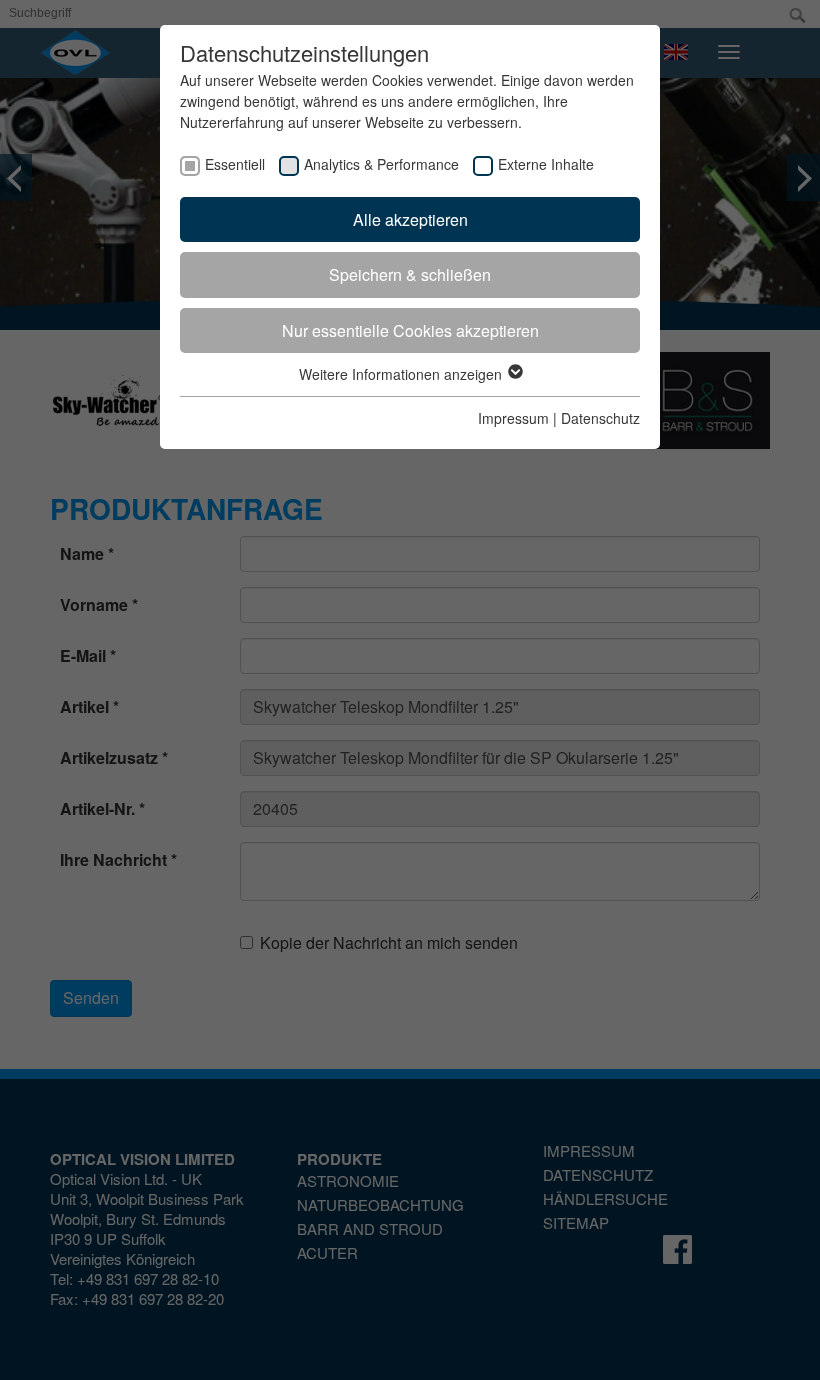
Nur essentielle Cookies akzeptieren (410, 330)
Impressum (513, 418)
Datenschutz (600, 418)
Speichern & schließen (410, 274)
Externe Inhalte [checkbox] (546, 164)
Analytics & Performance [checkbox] (381, 164)
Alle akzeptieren (410, 219)
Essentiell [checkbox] (235, 164)
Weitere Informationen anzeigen (402, 374)
